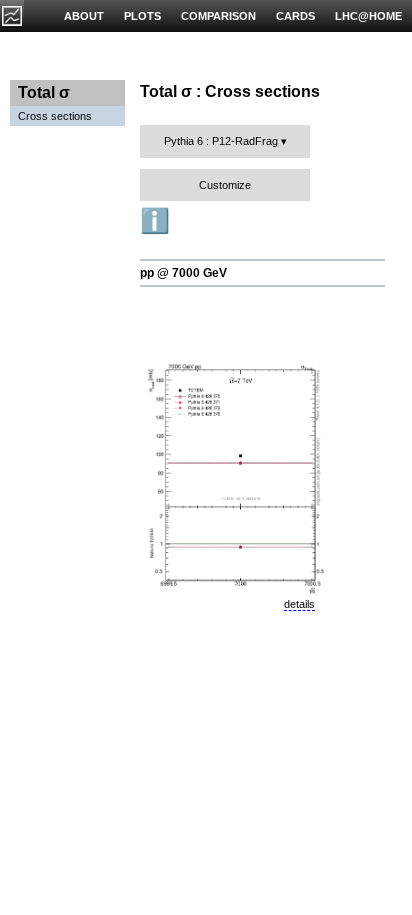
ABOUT (84, 16)
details (299, 604)
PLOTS (142, 16)
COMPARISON (218, 16)
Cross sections (55, 116)
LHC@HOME (368, 16)
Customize (225, 185)
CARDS (295, 16)
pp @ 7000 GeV (183, 273)
